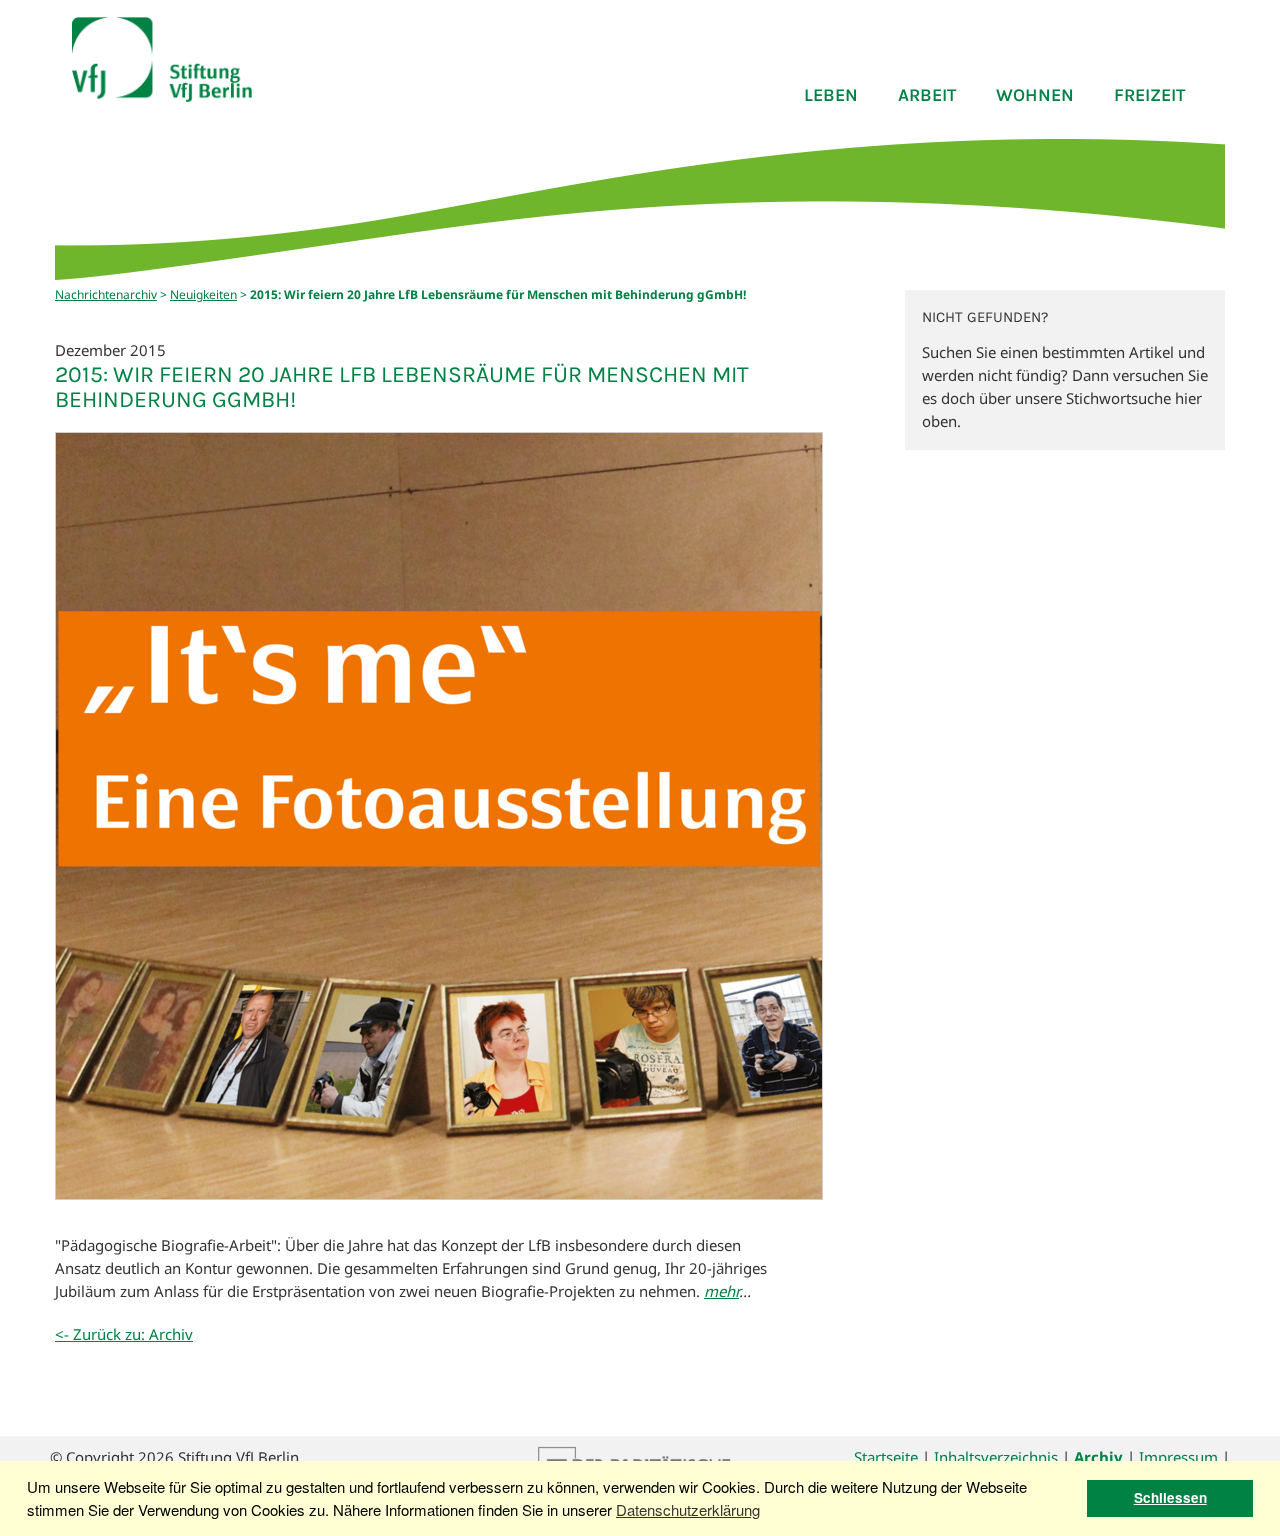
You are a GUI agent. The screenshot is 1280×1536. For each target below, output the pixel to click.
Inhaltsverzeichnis (996, 1457)
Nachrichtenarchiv (106, 294)
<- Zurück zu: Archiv (124, 1334)
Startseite (886, 1457)
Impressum (1178, 1457)
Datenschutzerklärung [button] (688, 1509)
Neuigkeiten (203, 294)
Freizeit (1149, 95)
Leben (831, 95)
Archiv (1098, 1457)
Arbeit (927, 95)
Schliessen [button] (1170, 1497)
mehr (721, 1291)
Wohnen (1035, 95)
